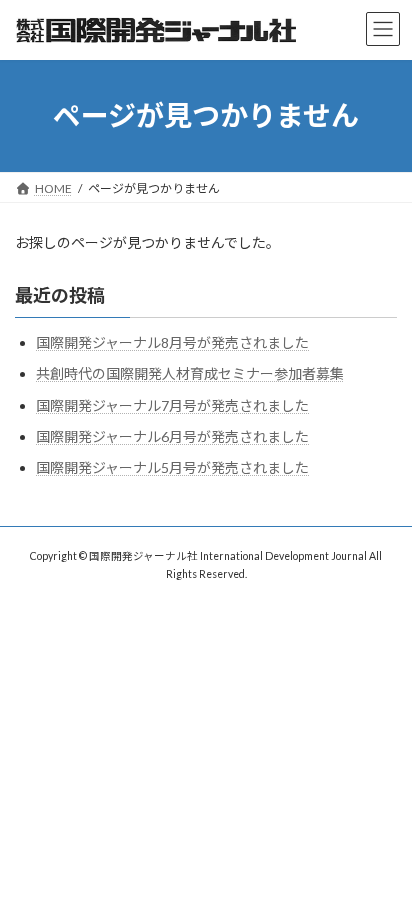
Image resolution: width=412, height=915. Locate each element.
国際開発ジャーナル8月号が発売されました (172, 342)
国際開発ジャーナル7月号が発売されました (172, 404)
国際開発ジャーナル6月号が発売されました (172, 436)
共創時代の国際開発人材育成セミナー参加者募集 (190, 373)
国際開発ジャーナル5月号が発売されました (172, 467)
